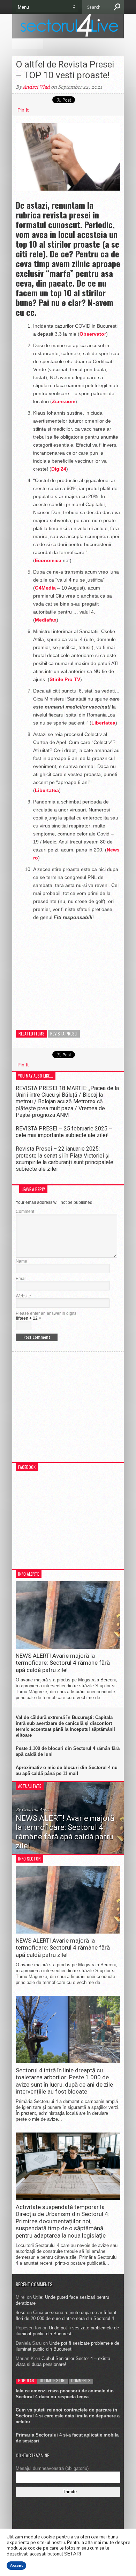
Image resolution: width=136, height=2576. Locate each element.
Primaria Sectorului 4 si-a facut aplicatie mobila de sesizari (67, 2438)
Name (21, 1261)
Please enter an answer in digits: (47, 1313)
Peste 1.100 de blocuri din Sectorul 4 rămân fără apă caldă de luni (68, 1751)
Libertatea (103, 723)
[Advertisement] (68, 970)
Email (21, 1279)
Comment (25, 1211)
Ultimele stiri (53, 2380)
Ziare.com (64, 401)
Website (23, 1296)
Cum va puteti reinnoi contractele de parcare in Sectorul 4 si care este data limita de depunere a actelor (68, 2416)
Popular (26, 2380)
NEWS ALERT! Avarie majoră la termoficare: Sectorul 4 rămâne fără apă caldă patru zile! (63, 1663)
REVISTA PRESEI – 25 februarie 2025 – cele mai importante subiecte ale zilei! (64, 1132)
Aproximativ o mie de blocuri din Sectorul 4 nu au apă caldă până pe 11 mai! (67, 1770)
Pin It (23, 110)
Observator (93, 334)
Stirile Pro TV (65, 679)
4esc (21, 2313)
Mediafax (46, 620)
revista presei (64, 1034)
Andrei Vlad (36, 87)
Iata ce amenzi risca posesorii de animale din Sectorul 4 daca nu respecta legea (65, 2394)
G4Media (45, 588)
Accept (16, 2566)
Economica (48, 560)
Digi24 (59, 469)
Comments (81, 2380)
